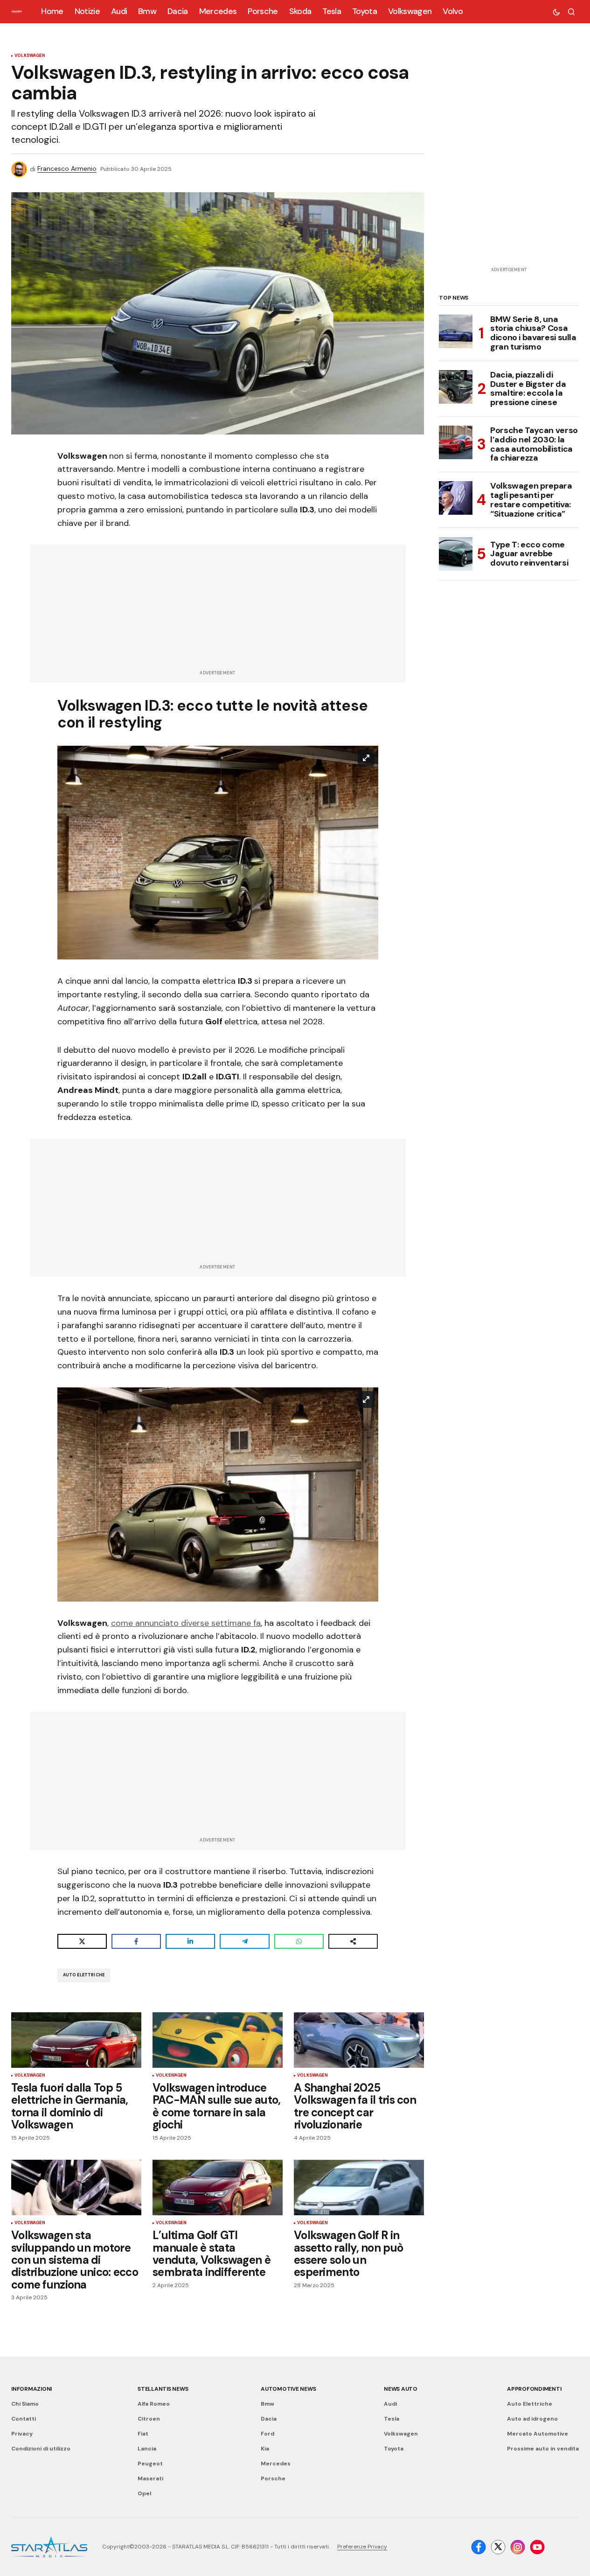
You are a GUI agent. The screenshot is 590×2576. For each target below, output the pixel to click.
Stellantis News (163, 2389)
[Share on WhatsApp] (299, 1941)
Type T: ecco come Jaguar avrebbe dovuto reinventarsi (529, 553)
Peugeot (150, 2464)
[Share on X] (82, 1941)
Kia (265, 2449)
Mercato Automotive (538, 2434)
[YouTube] (537, 2547)
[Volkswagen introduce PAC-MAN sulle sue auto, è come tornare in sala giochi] (218, 2040)
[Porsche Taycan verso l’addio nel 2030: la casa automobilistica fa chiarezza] (456, 442)
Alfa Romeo (154, 2404)
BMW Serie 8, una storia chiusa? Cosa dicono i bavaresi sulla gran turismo (533, 333)
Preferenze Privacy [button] (362, 2547)
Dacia (269, 2419)
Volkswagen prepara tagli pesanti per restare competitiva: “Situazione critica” (531, 500)
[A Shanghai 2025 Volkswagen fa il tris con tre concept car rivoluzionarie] (359, 2040)
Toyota (394, 2449)
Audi (390, 2404)
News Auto (401, 2389)
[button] (556, 12)
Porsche (273, 2478)
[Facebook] (479, 2547)
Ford (267, 2434)
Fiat (143, 2434)
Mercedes (276, 2464)
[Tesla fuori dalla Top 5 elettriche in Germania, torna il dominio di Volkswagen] (76, 2040)
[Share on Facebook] (136, 1941)
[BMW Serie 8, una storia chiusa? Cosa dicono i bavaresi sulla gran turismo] (456, 331)
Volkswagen (30, 56)
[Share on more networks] (353, 1941)
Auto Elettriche (84, 1975)
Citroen (149, 2419)
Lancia (147, 2449)
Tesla (392, 2419)
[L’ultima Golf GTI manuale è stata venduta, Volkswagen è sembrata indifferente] (218, 2188)
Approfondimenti (534, 2389)
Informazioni (31, 2389)
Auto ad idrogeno (532, 2419)
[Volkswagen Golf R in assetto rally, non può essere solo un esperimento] (359, 2188)
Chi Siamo (25, 2404)
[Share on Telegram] (244, 1941)
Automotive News (288, 2389)
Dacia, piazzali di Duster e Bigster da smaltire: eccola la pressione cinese (528, 388)
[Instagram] (518, 2547)
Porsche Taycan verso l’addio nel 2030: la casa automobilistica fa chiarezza (534, 444)
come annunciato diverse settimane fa (186, 1623)
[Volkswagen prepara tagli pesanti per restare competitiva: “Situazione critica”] (456, 498)
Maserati (150, 2478)
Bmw (267, 2404)
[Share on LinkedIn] (190, 1941)
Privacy (22, 2434)
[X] (498, 2547)
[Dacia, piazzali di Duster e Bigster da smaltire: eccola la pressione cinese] (456, 387)
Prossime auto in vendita (543, 2449)
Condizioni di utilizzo (41, 2449)
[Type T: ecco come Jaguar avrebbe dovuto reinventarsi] (456, 554)
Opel (144, 2493)
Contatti (24, 2419)
